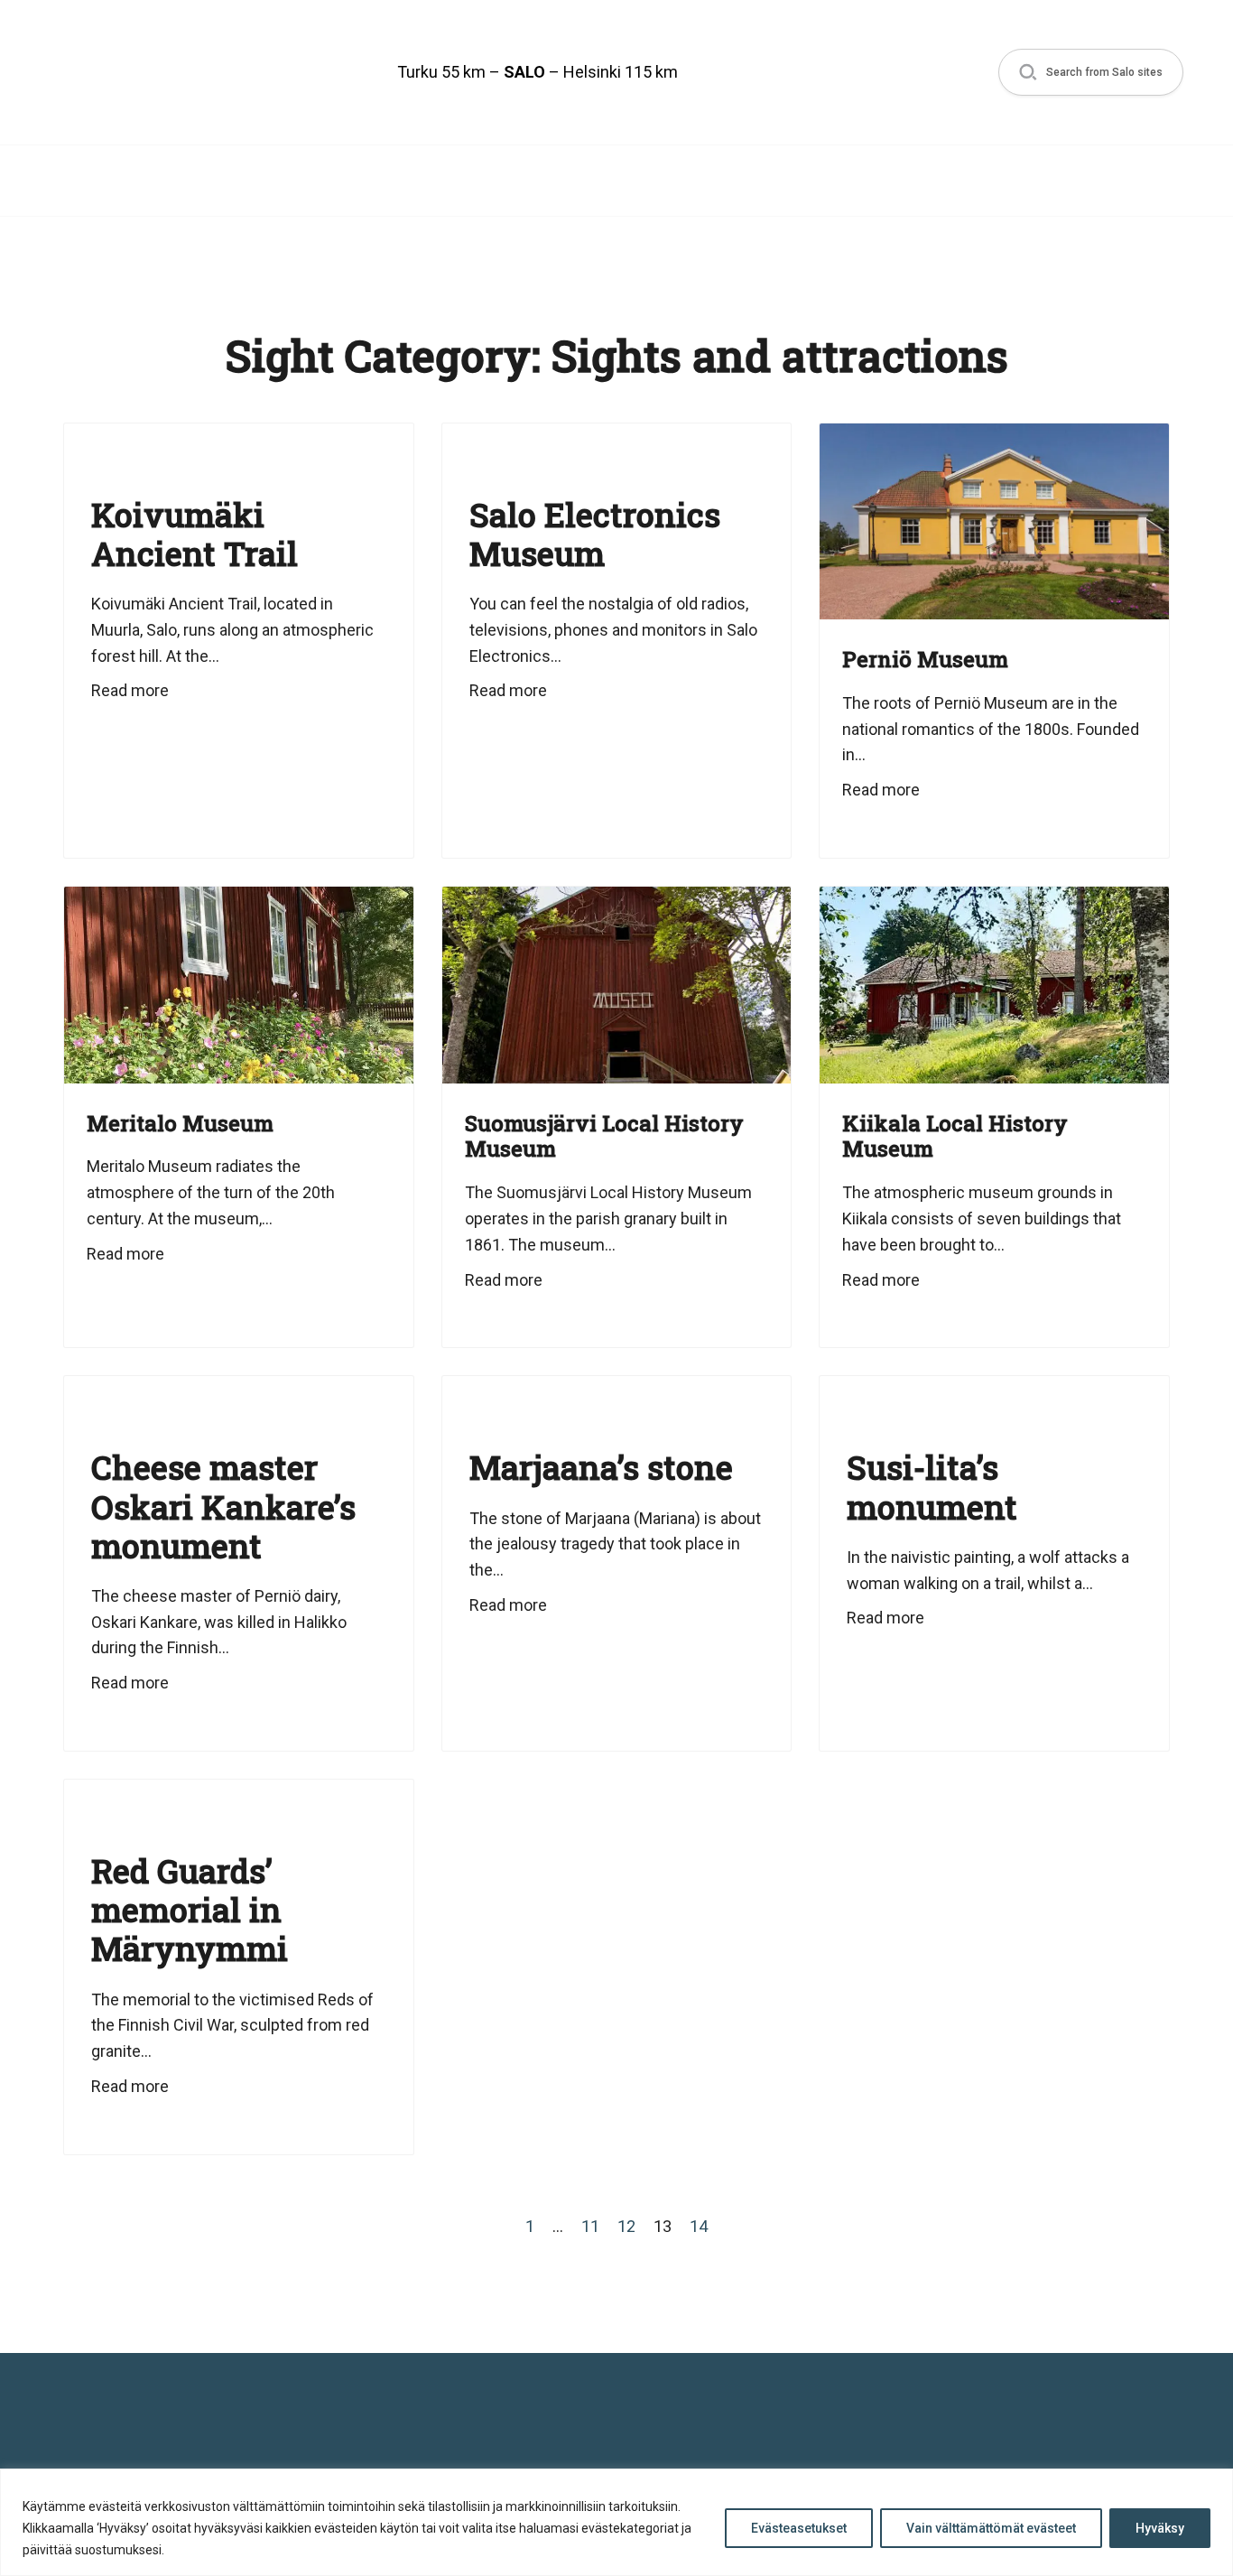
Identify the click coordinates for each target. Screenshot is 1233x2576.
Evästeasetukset (799, 2528)
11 (590, 2226)
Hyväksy (1160, 2528)
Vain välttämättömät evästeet (991, 2528)
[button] (1091, 73)
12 (626, 2226)
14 (699, 2226)
